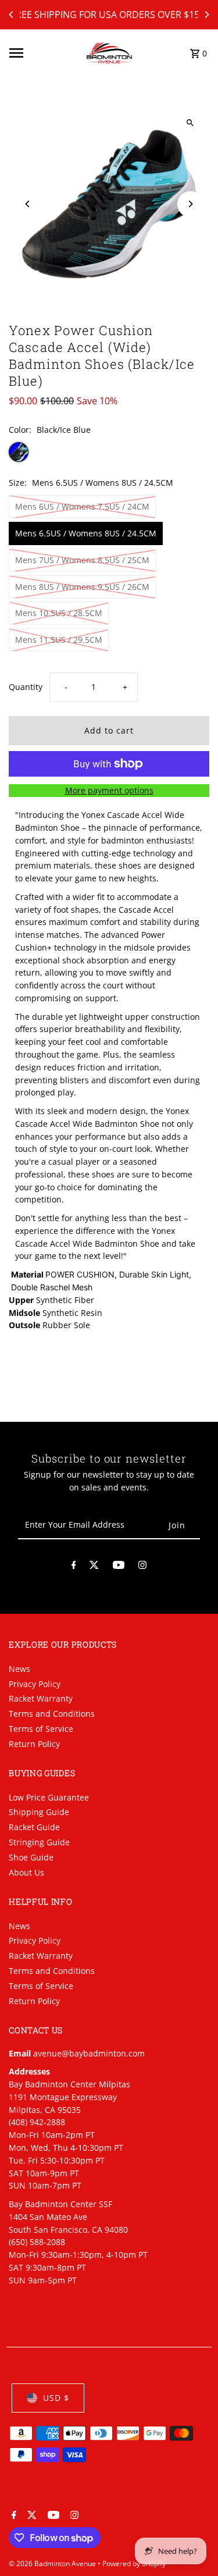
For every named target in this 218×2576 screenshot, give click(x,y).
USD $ (56, 2398)
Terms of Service (41, 1729)
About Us (26, 1872)
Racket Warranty (41, 1698)
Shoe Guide (31, 1857)
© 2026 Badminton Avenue (53, 2563)
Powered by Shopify (134, 2563)
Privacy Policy (35, 1684)
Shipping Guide (39, 1812)
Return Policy (34, 1744)
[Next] (206, 15)
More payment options (109, 790)
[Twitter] (94, 1567)
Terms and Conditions (52, 1714)
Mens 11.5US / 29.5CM (59, 640)
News (19, 1669)
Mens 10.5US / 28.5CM (59, 613)
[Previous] (12, 15)
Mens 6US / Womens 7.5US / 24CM (82, 506)
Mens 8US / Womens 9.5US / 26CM (82, 587)
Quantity (26, 687)
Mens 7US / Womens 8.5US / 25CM (82, 560)
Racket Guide (34, 1827)
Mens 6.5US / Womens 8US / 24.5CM (86, 533)
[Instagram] (142, 1567)
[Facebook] (74, 1567)
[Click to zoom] (190, 123)
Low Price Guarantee (49, 1797)
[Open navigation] (44, 53)
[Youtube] (119, 1567)
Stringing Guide (39, 1842)
